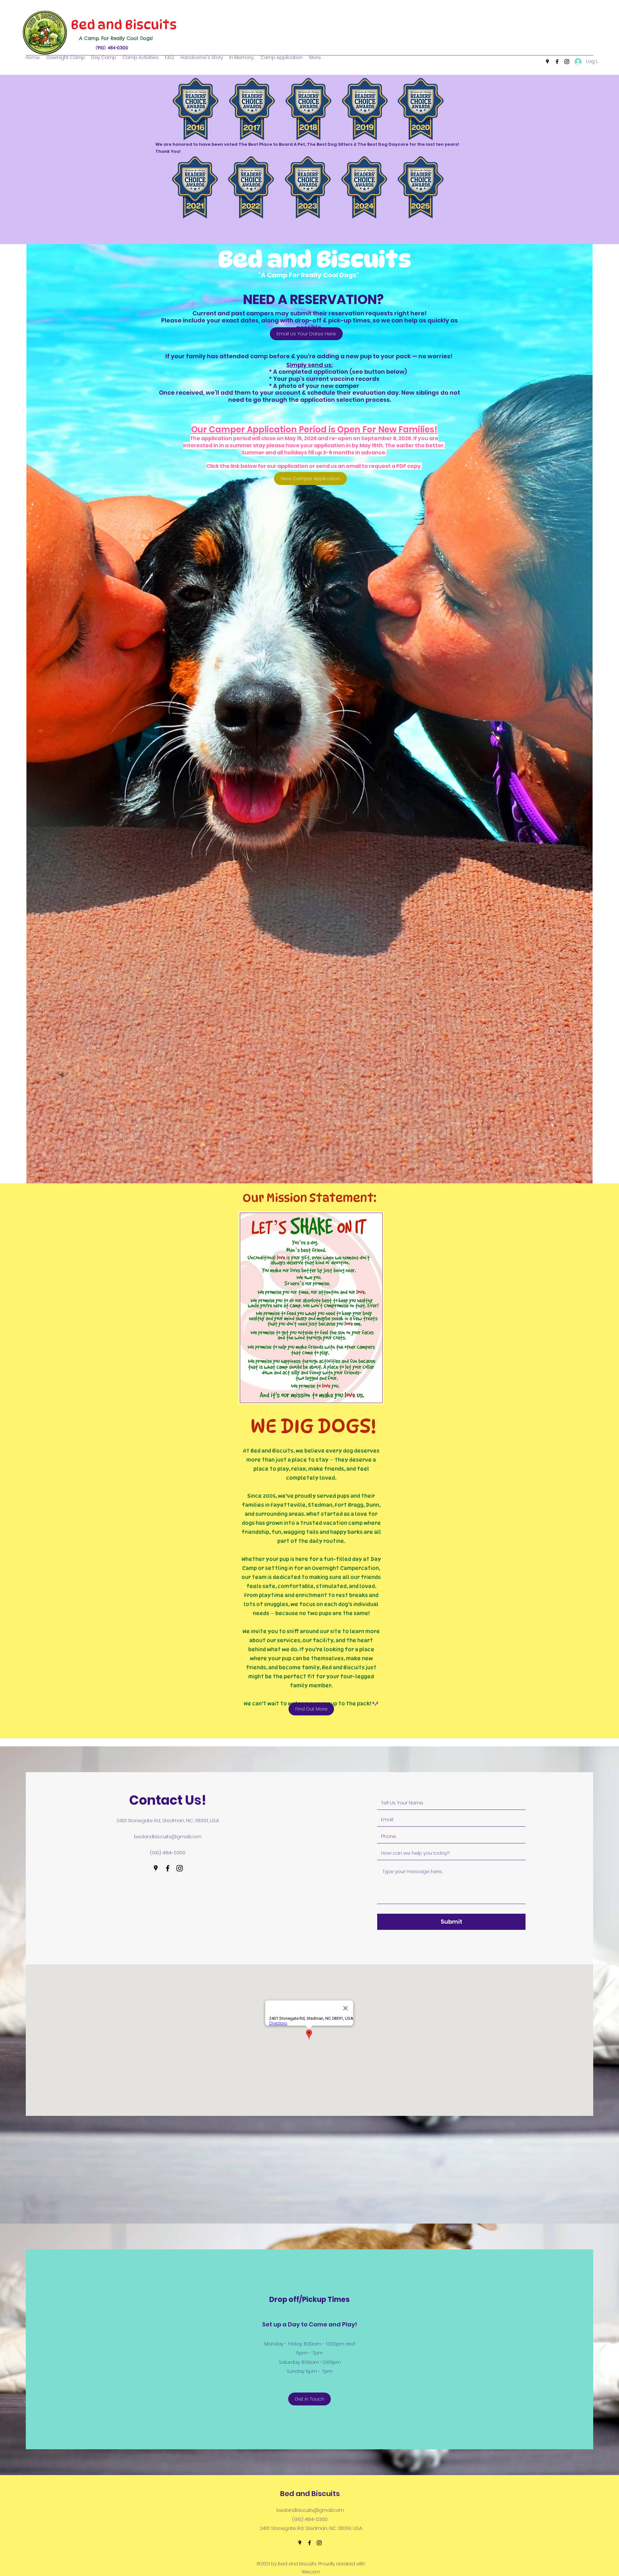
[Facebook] (557, 62)
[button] (315, 57)
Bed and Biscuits (122, 25)
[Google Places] (547, 62)
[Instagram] (567, 62)
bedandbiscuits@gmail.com (168, 1836)
